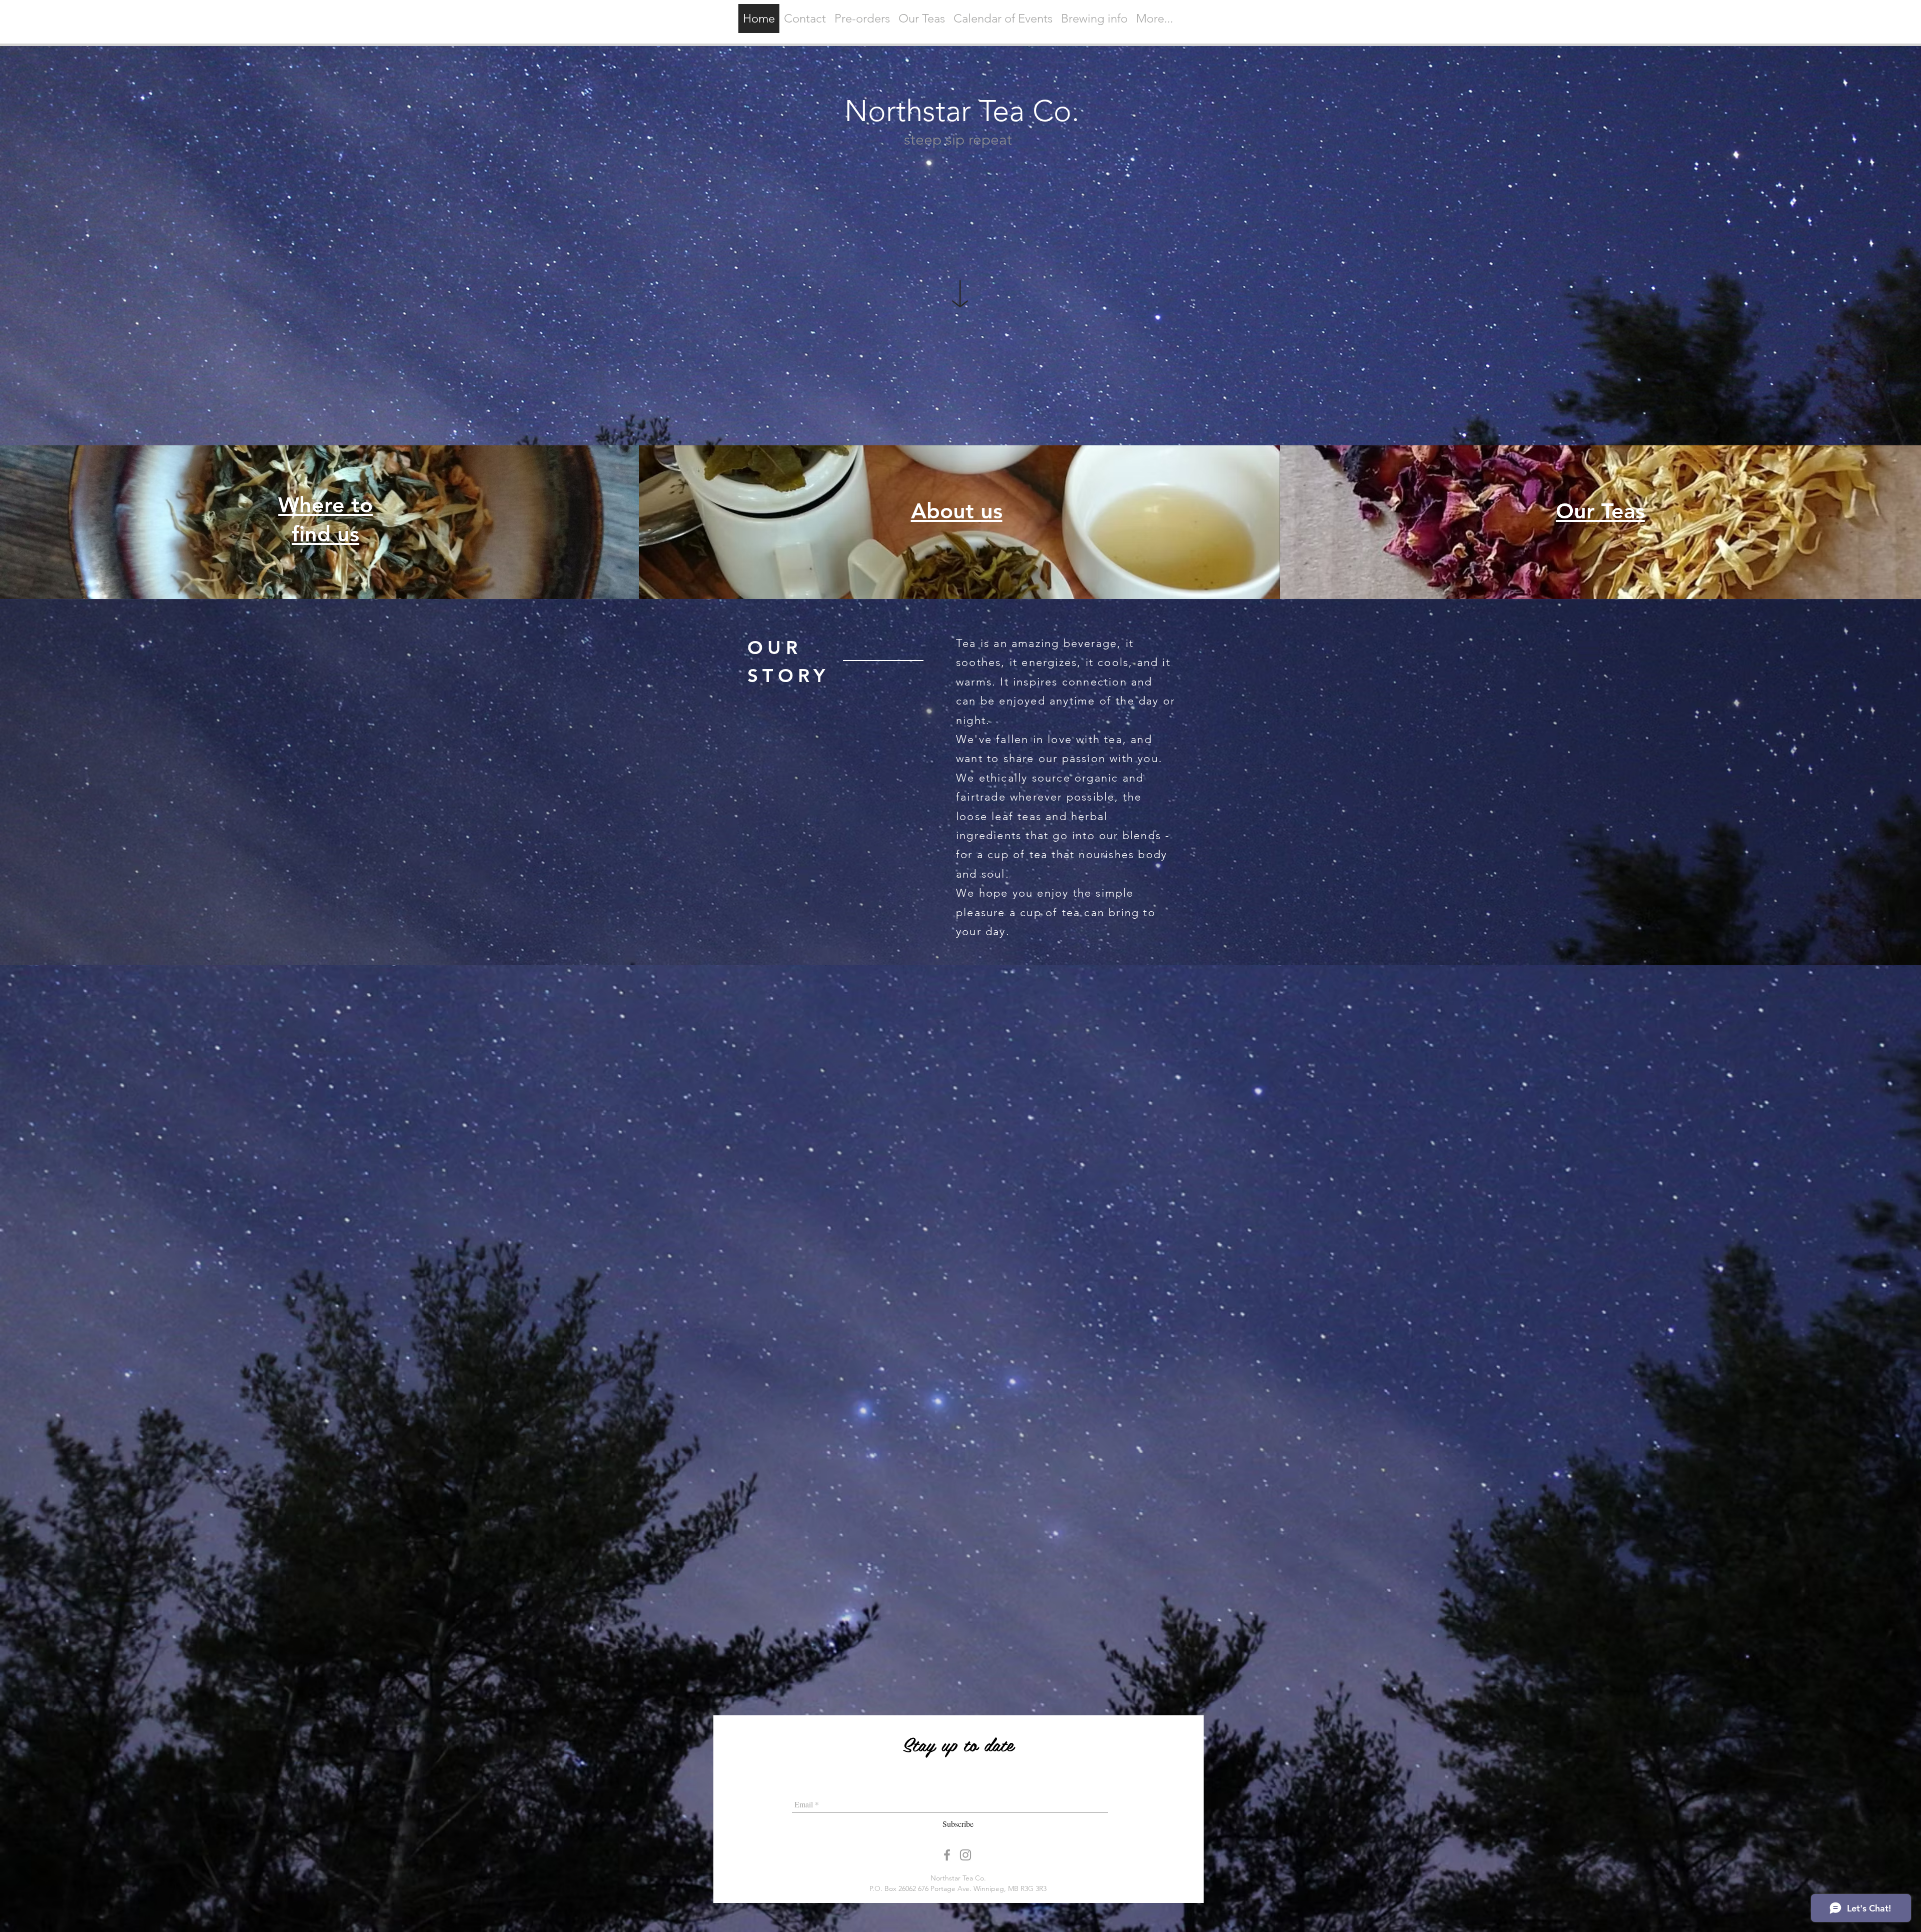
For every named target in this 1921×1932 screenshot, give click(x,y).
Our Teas (1600, 511)
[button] (921, 19)
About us (957, 511)
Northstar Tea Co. (962, 111)
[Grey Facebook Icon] (947, 1855)
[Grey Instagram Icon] (966, 1855)
